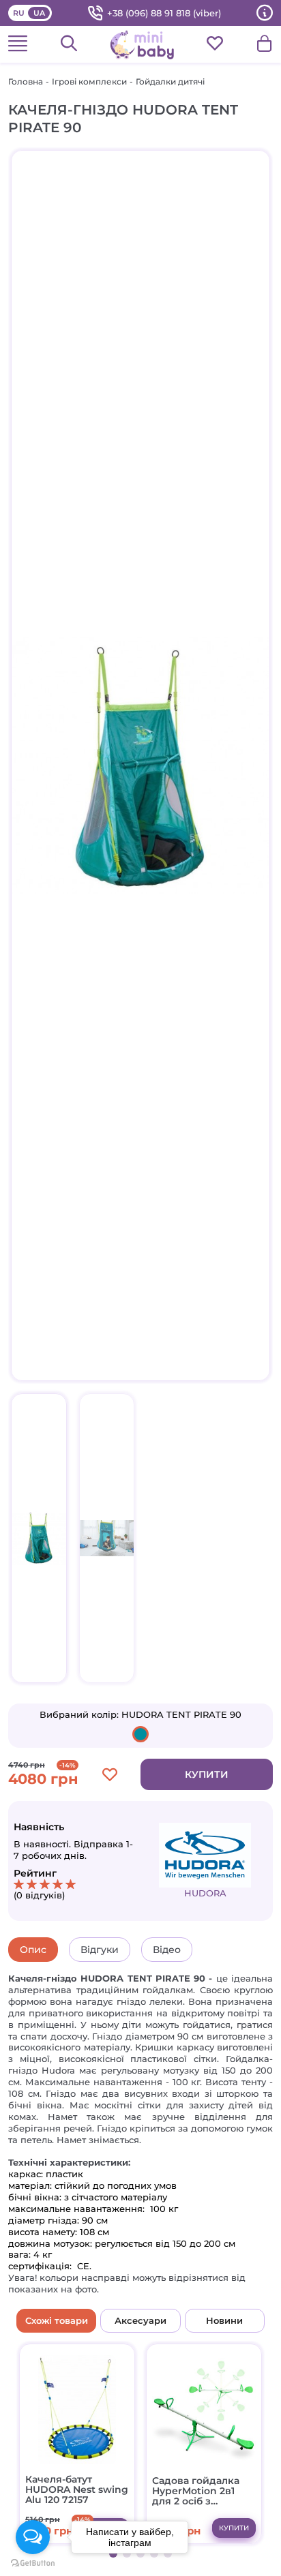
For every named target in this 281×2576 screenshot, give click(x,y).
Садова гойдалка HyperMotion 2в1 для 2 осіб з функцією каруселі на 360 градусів (201, 2491)
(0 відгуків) (39, 1895)
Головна (26, 81)
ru (19, 13)
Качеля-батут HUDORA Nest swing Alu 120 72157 (77, 2490)
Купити (207, 1774)
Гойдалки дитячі (170, 81)
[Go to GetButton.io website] (33, 2563)
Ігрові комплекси (89, 81)
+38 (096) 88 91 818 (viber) (164, 13)
